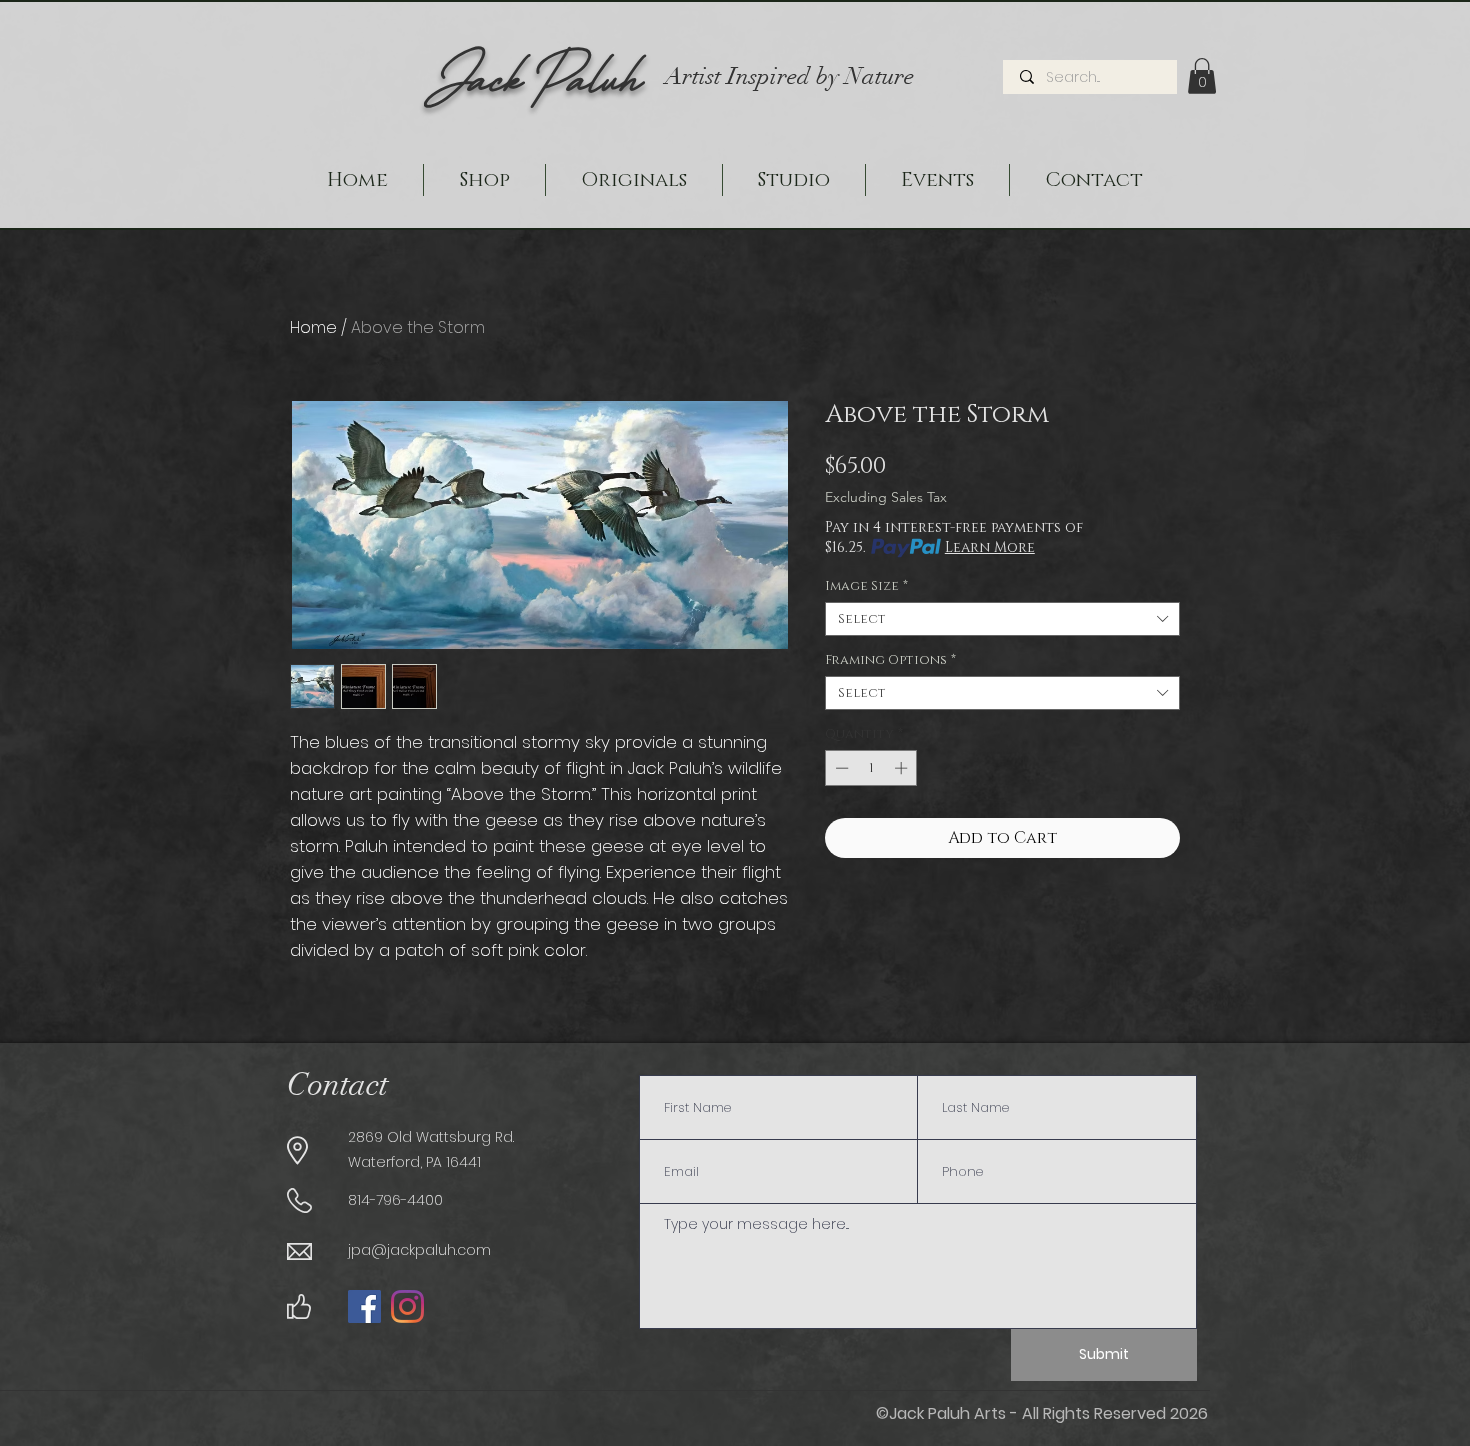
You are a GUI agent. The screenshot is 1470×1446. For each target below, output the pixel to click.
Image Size (866, 586)
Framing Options (890, 660)
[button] (1202, 76)
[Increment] (903, 768)
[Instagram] (407, 1306)
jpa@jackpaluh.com (419, 1250)
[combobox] (1002, 619)
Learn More (990, 547)
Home (313, 327)
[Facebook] (364, 1306)
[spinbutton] (871, 768)
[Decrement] (840, 768)
